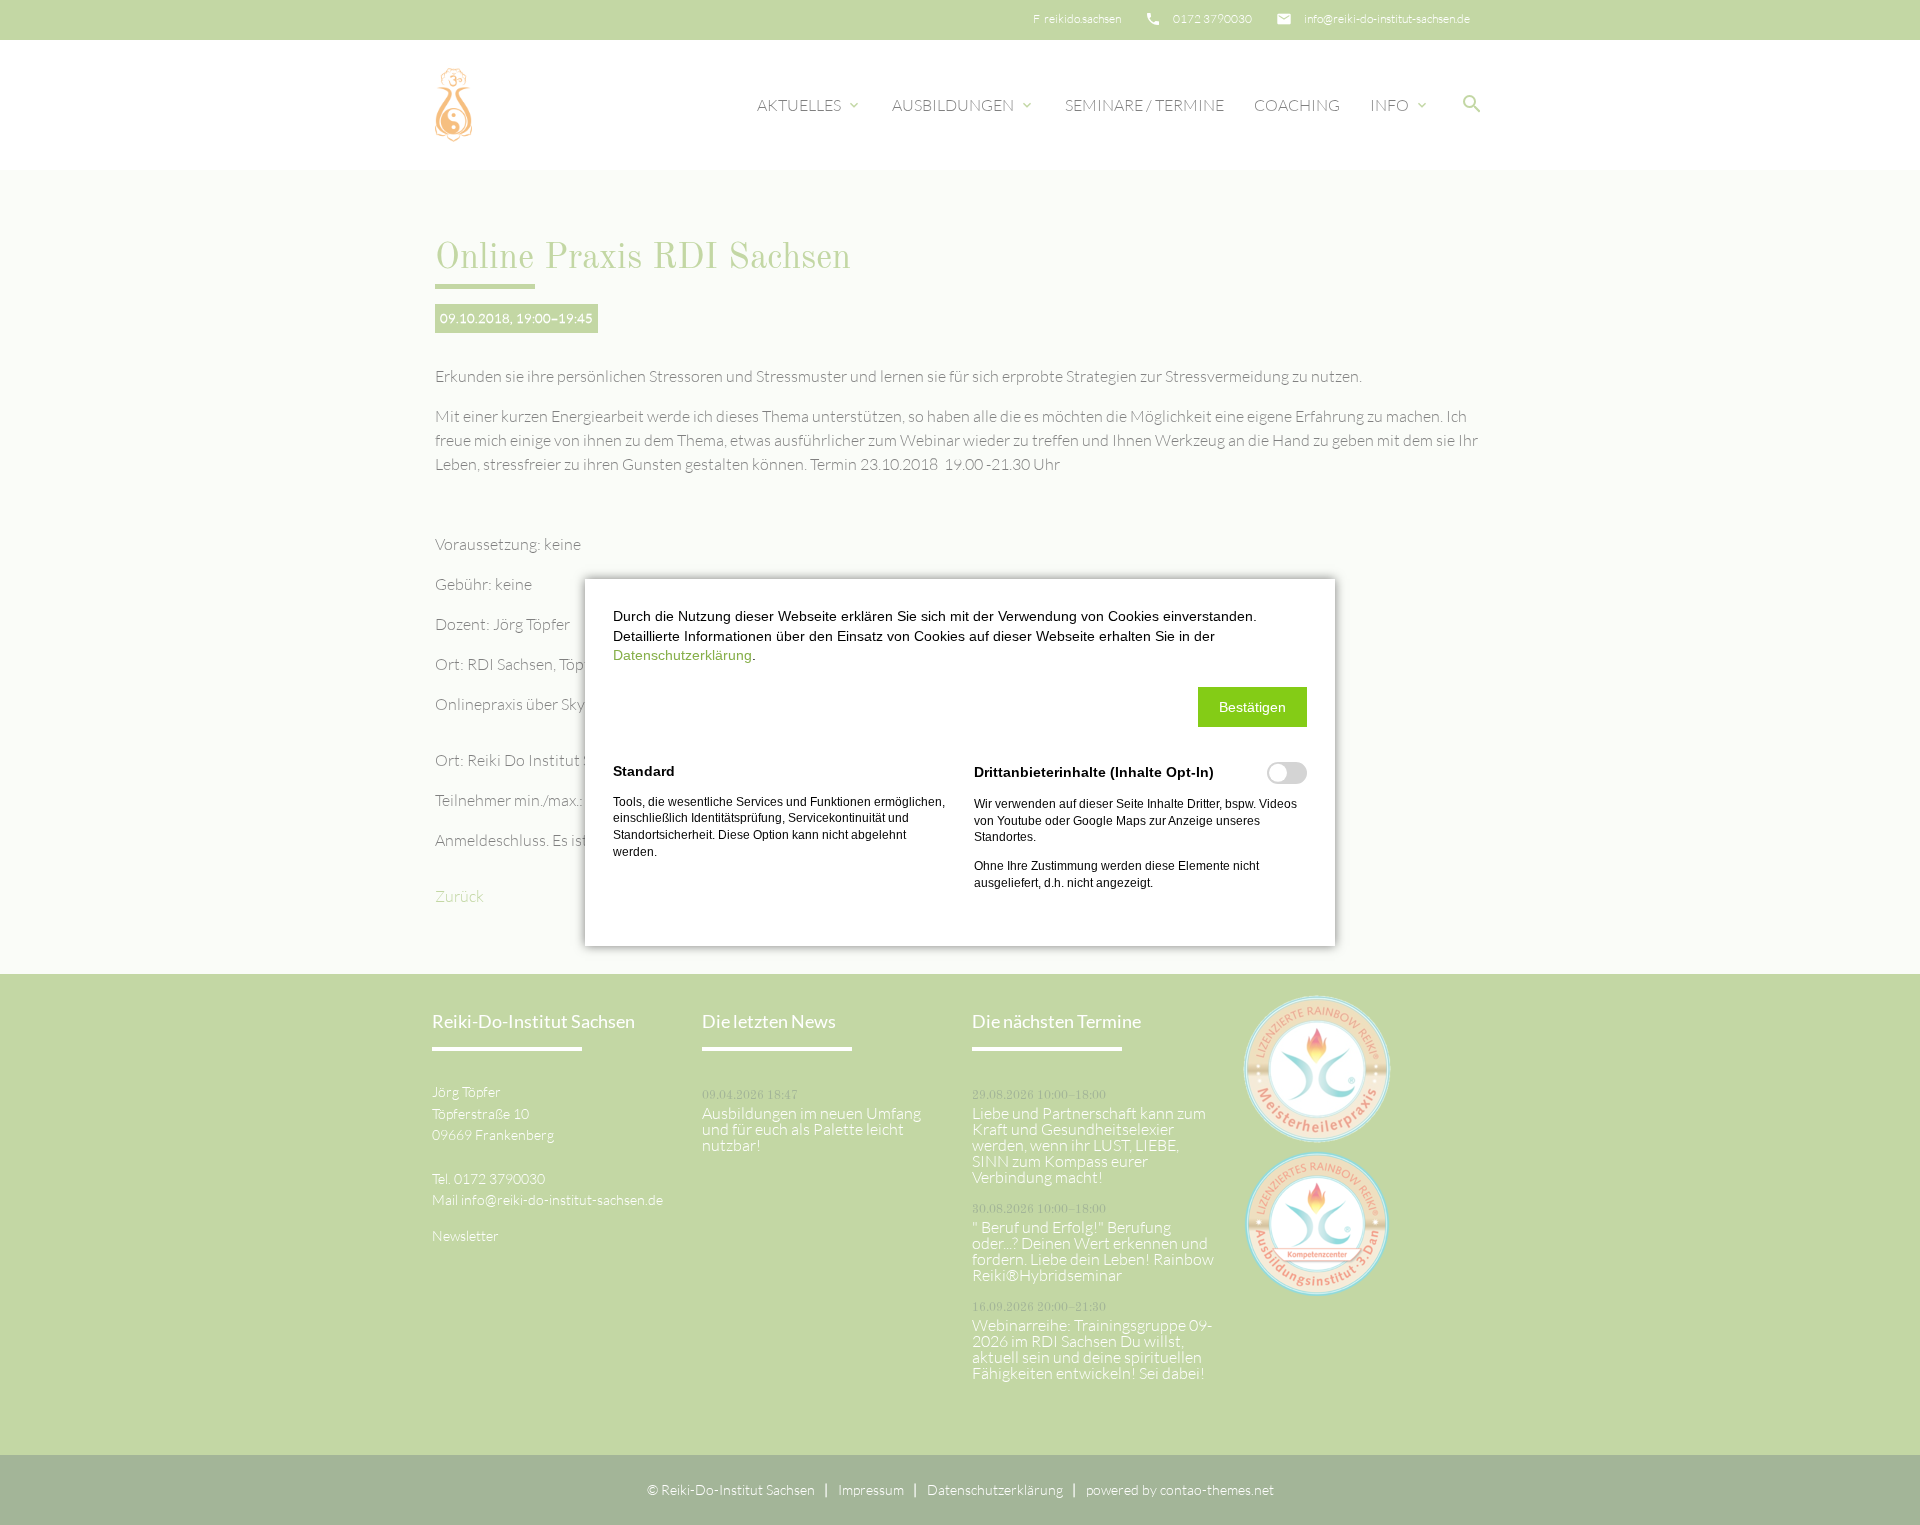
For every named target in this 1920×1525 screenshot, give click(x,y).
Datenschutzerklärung (682, 655)
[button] (1252, 707)
